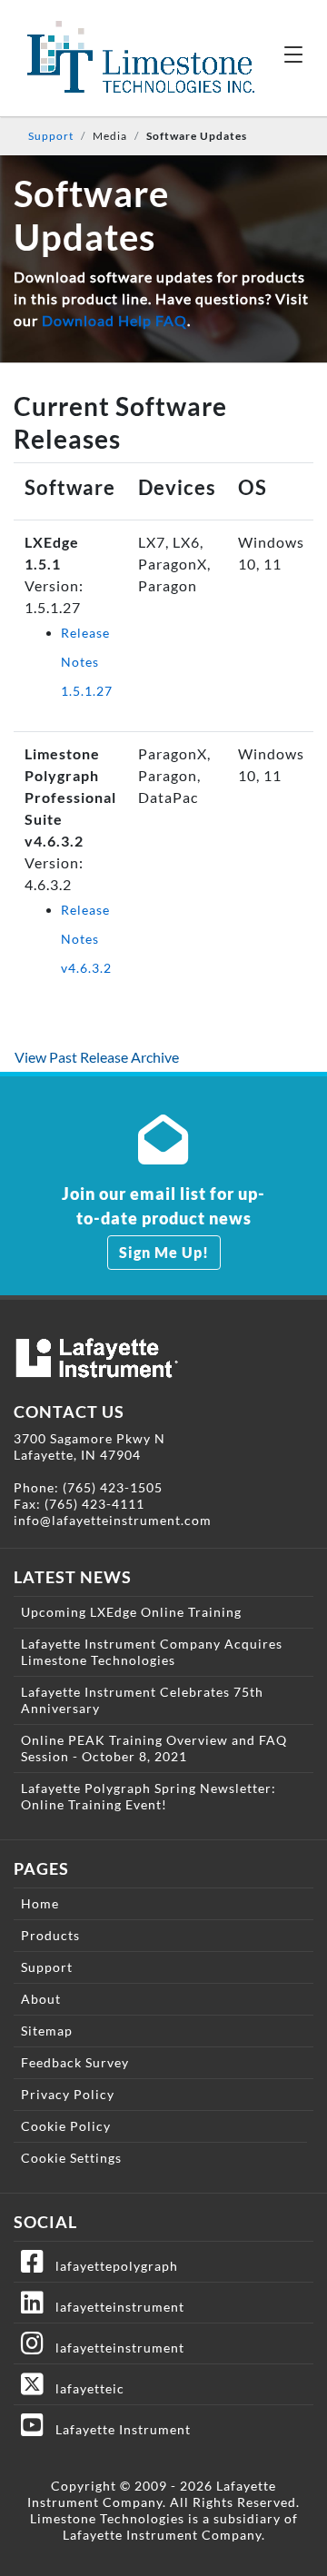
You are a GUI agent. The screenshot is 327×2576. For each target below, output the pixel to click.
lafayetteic (84, 2388)
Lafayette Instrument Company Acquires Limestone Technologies (152, 1652)
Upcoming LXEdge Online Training (131, 1612)
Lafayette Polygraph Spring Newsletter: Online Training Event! (149, 1796)
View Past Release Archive (97, 1057)
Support (51, 136)
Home (40, 1903)
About (41, 1999)
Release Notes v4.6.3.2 (86, 939)
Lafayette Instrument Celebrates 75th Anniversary (142, 1700)
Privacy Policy (68, 2094)
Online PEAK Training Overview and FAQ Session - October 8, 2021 (154, 1748)
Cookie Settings (71, 2158)
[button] (293, 54)
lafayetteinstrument (114, 2307)
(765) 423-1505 (113, 1487)
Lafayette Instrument (118, 2429)
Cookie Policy (66, 2126)
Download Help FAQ (114, 320)
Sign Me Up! (164, 1252)
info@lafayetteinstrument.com (113, 1520)
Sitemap (47, 2031)
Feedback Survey (75, 2062)
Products (50, 1935)
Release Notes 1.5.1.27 (87, 662)
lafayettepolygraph (111, 2266)
